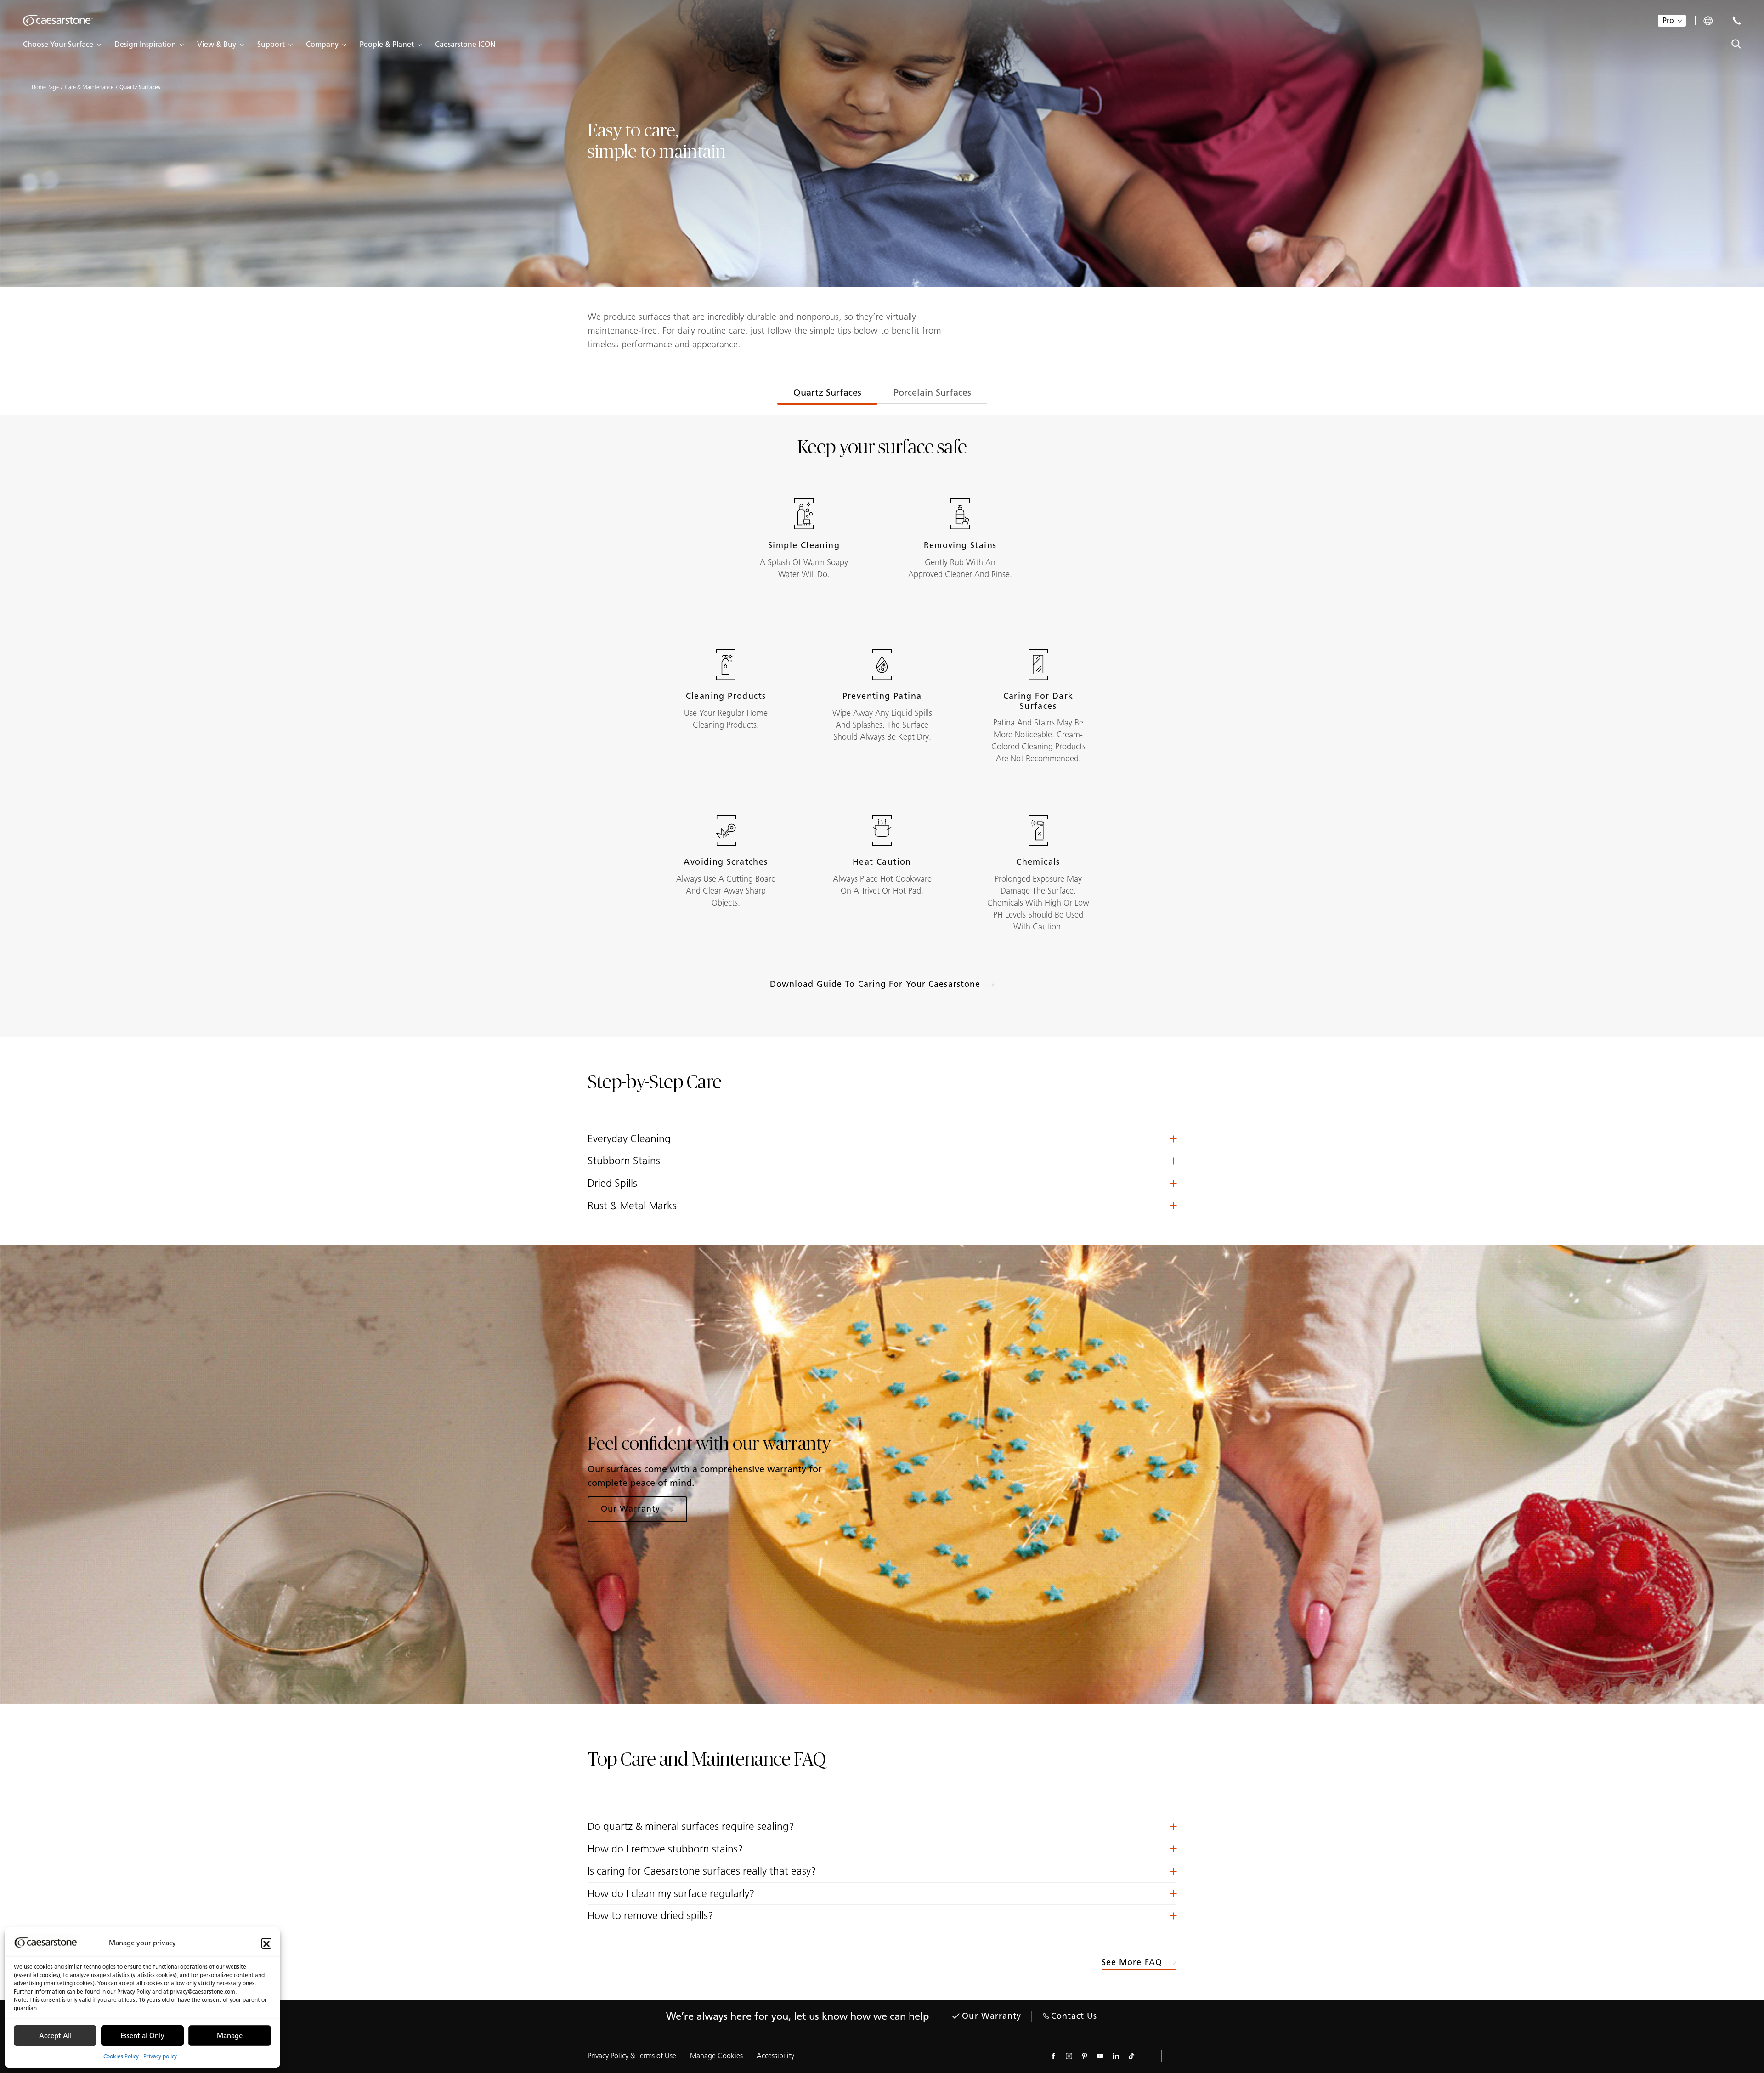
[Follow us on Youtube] (1100, 2056)
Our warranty (992, 2016)
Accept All (55, 2036)
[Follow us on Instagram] (1069, 2056)
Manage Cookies (716, 2056)
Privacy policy (160, 2056)
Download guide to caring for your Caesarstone (875, 984)
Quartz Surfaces (827, 392)
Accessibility (775, 2056)
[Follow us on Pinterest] (1085, 2056)
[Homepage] (58, 21)
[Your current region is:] (1709, 21)
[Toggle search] (1736, 44)
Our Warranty (630, 1509)
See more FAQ (1132, 1962)
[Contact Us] (1737, 20)
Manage (230, 2036)
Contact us (1074, 2016)
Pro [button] (1668, 20)
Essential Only (142, 2036)
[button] (266, 1943)
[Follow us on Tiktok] (1131, 2056)
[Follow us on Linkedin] (1116, 2056)
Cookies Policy (121, 2056)
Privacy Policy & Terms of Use (632, 2056)
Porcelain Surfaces (932, 392)
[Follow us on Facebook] (1053, 2056)
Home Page (45, 87)
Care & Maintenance (89, 87)
